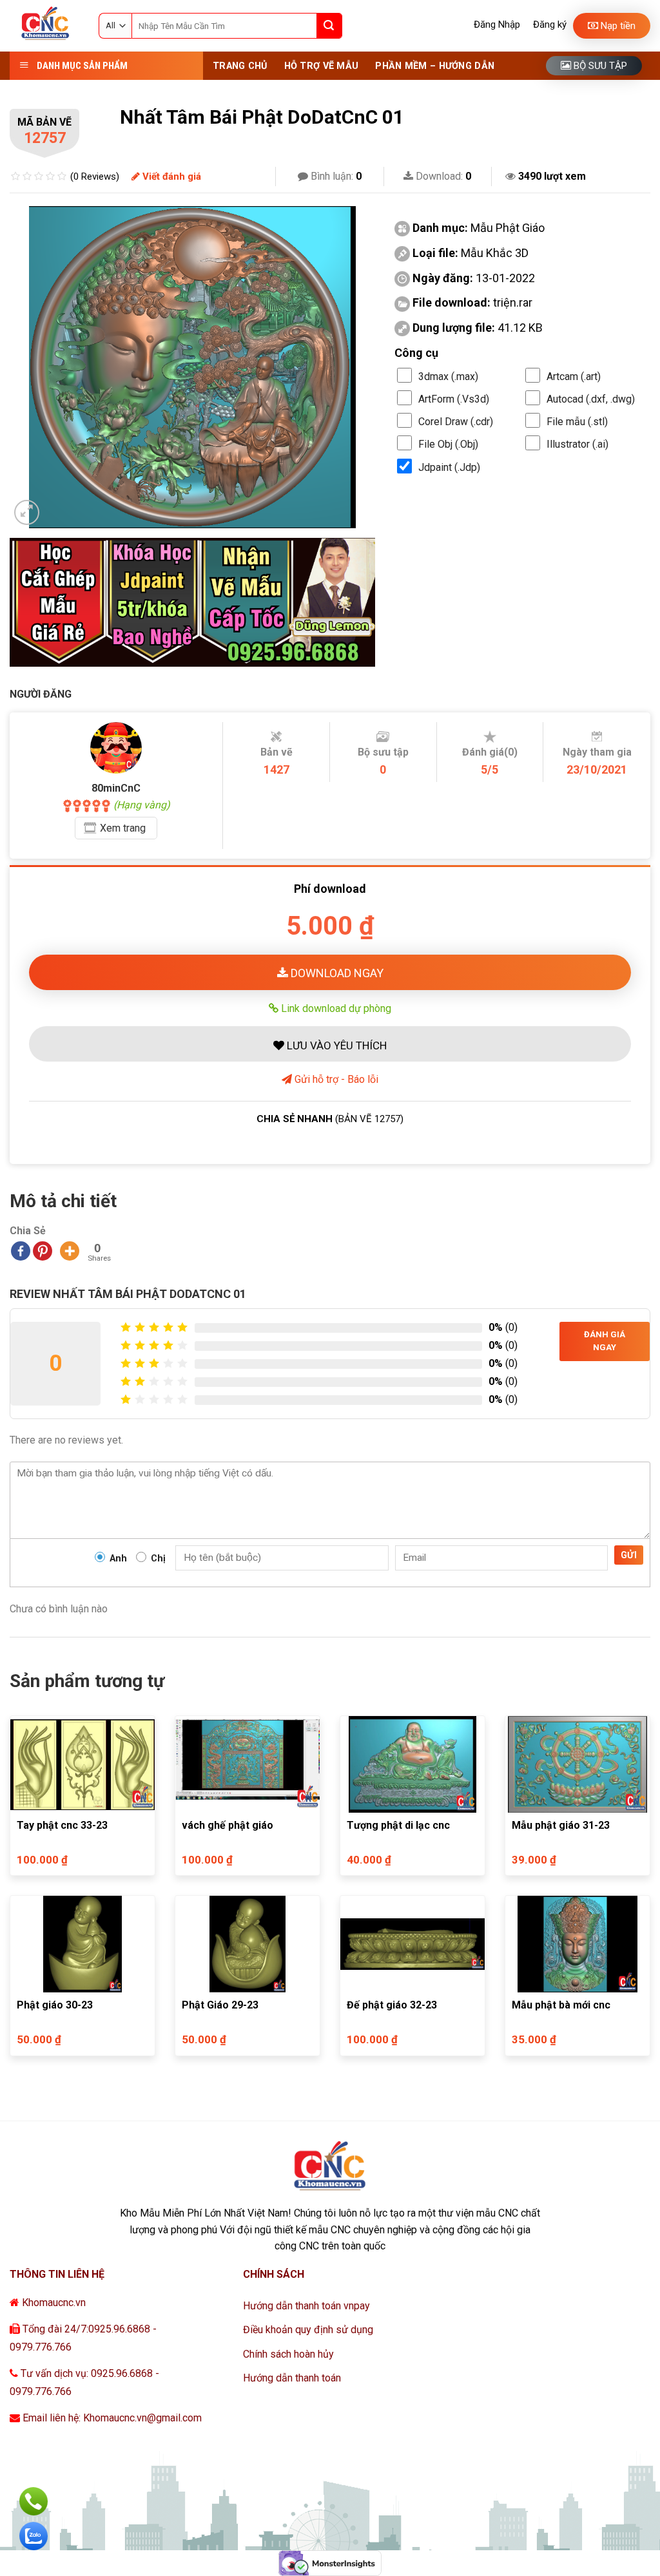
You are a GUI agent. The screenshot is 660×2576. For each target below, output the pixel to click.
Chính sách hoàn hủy (288, 2354)
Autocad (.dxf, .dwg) (591, 399)
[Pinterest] (43, 1251)
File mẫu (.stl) (577, 422)
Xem (123, 828)
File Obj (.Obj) (448, 444)
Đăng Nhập (497, 24)
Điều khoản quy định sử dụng (308, 2330)
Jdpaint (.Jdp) (449, 467)
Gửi (629, 1555)
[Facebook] (21, 1251)
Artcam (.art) (574, 377)
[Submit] (329, 26)
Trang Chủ (240, 66)
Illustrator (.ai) (577, 444)
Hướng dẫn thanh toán (292, 2378)
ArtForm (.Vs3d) (454, 399)
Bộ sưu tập (599, 66)
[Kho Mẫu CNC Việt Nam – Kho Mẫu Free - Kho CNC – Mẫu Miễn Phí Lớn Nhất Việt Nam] (44, 26)
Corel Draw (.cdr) (456, 422)
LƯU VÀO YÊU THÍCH (335, 1045)
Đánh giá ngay (605, 1341)
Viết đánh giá (170, 177)
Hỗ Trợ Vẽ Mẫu (322, 66)
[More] (70, 1251)
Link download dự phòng (335, 1008)
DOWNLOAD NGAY (336, 973)
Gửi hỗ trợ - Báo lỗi (335, 1079)
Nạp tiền (617, 26)
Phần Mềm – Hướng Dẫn (435, 66)
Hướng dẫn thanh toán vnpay (306, 2306)
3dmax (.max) (448, 377)
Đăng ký (550, 24)
